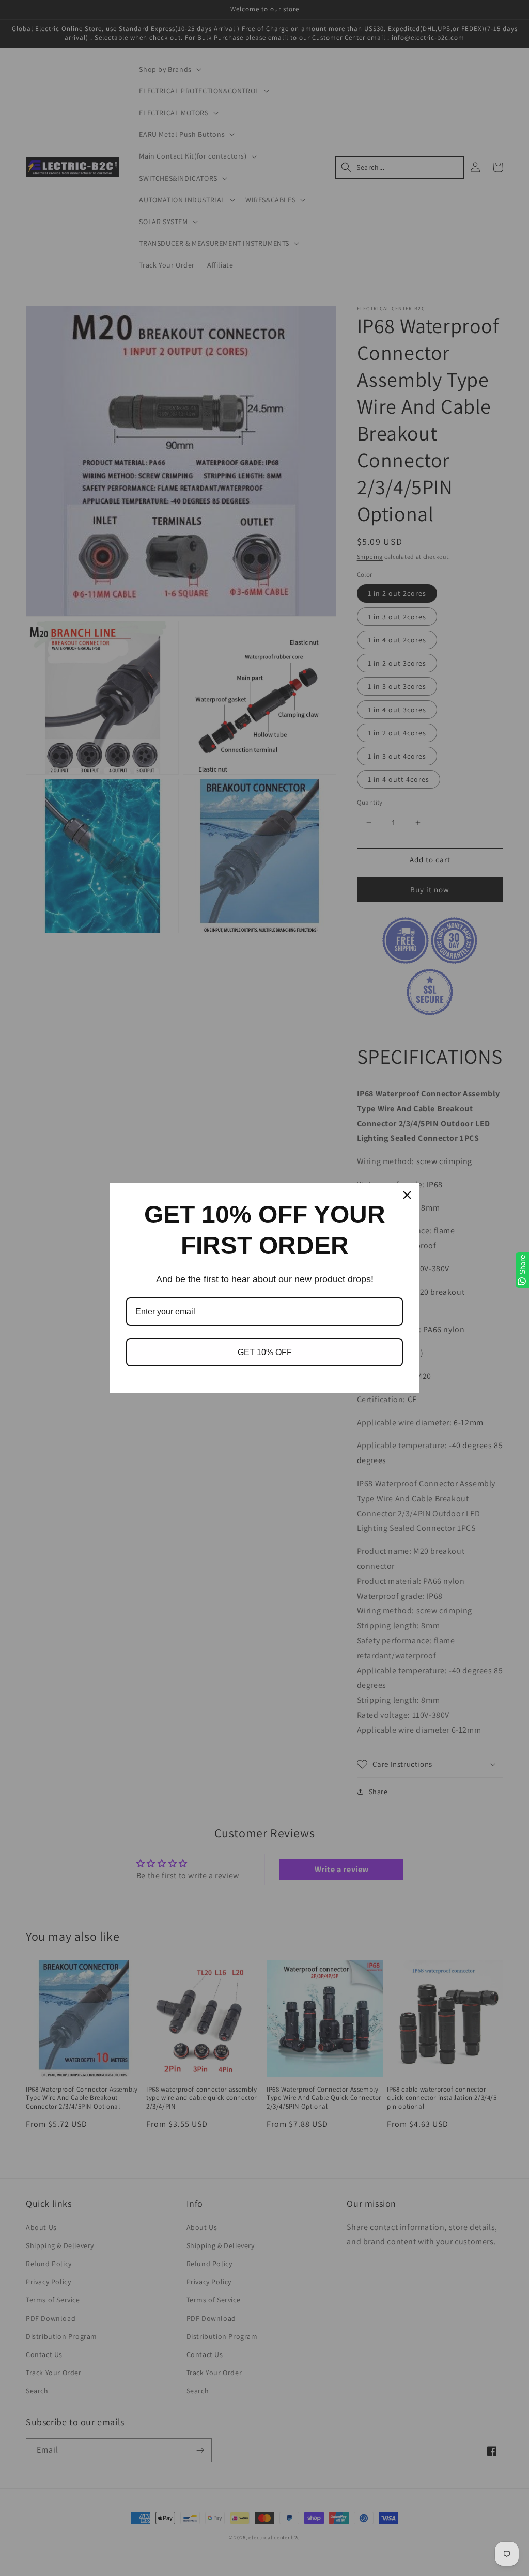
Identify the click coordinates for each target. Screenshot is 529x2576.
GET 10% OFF (265, 1352)
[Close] (407, 1195)
